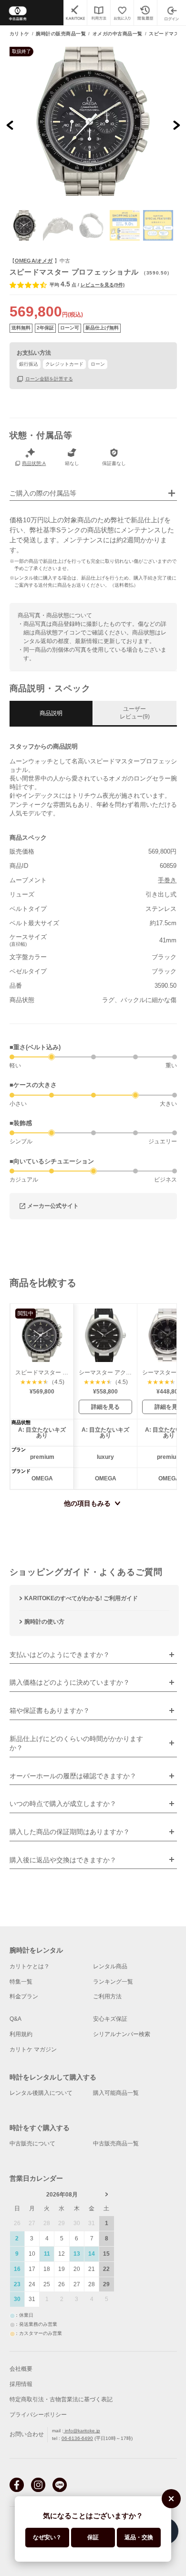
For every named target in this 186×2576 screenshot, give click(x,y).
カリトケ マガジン (33, 2049)
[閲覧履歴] (145, 13)
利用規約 (21, 2034)
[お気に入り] (122, 13)
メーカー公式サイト (53, 1206)
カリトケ (20, 34)
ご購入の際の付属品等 (43, 493)
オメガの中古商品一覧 (118, 34)
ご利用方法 (107, 1996)
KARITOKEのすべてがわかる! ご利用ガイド (81, 1598)
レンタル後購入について (41, 2093)
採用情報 (21, 2384)
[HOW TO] (98, 13)
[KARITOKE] (75, 13)
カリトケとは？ (30, 1966)
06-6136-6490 (77, 2438)
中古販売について (32, 2143)
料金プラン (24, 1996)
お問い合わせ (27, 2434)
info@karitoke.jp (82, 2431)
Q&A (15, 2019)
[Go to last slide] (10, 125)
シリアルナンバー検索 (122, 2034)
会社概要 (21, 2369)
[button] (25, 225)
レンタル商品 (110, 1966)
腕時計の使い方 (44, 1622)
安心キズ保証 (110, 2019)
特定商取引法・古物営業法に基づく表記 (61, 2399)
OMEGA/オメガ (34, 261)
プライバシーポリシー (38, 2415)
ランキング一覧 (113, 1982)
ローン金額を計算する (49, 379)
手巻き (167, 880)
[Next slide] (176, 125)
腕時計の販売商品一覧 (61, 34)
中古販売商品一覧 (116, 2143)
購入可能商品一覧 (116, 2093)
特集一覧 (21, 1982)
